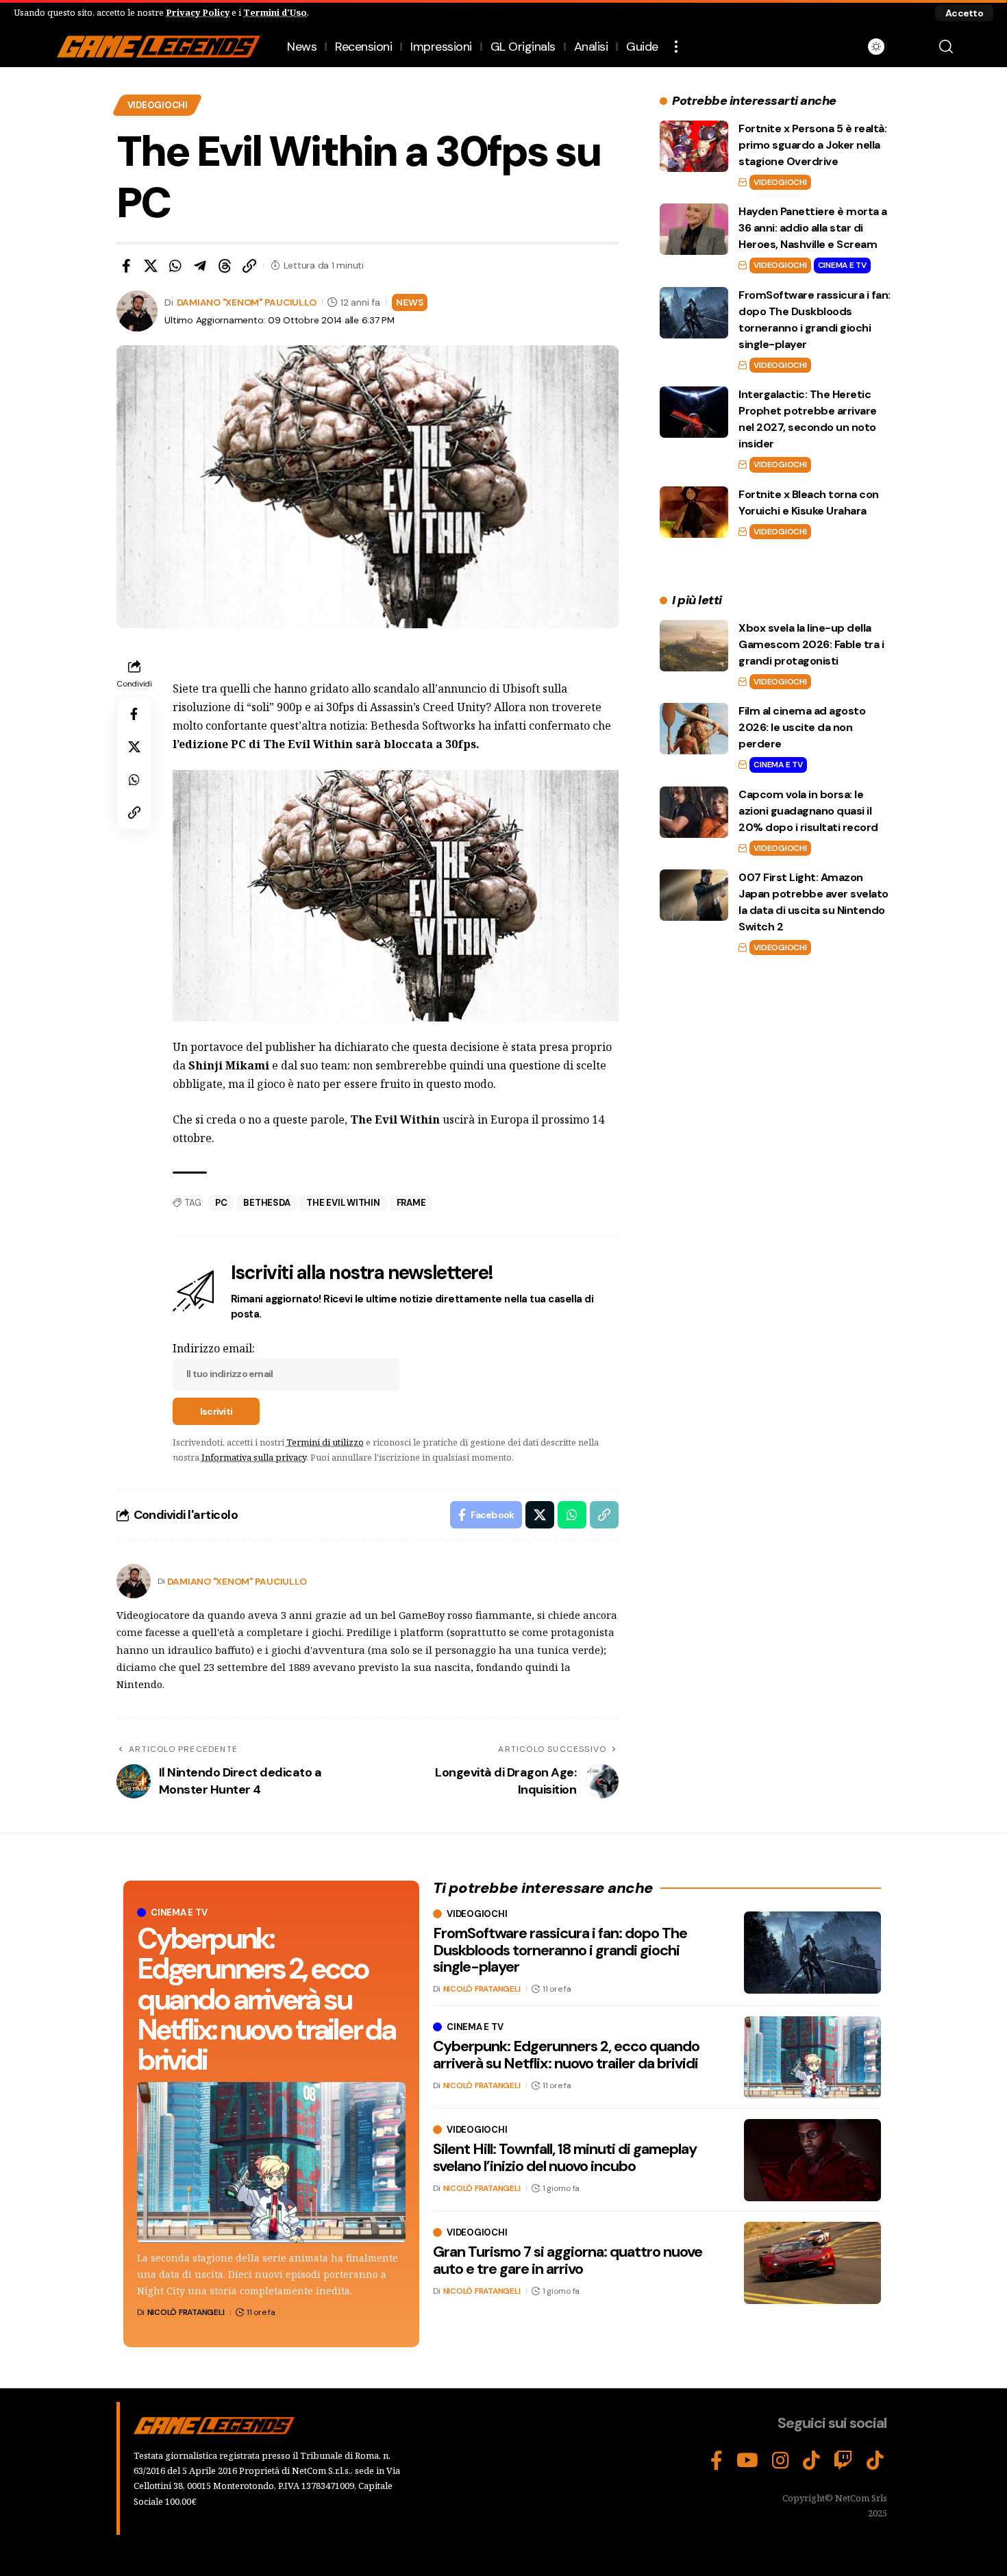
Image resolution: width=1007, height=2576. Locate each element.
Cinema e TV (842, 265)
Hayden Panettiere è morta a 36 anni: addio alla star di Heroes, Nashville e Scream (813, 228)
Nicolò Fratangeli (186, 2312)
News (409, 302)
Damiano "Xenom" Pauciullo (247, 302)
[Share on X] (151, 266)
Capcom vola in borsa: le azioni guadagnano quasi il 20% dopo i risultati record (808, 811)
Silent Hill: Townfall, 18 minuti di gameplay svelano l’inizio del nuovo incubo (565, 2157)
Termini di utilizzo (325, 1442)
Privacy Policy (198, 12)
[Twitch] (843, 2461)
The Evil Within (343, 1203)
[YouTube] (747, 2461)
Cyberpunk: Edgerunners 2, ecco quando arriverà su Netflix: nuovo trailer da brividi (266, 1999)
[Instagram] (781, 2461)
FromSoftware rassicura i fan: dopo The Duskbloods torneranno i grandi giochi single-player (560, 1949)
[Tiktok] (875, 2461)
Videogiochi (158, 105)
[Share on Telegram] (200, 266)
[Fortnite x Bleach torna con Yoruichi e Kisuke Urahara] (694, 512)
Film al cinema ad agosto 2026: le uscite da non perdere (802, 727)
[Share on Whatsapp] (175, 266)
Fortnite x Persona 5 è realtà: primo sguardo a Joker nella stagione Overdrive (812, 145)
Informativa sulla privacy (254, 1457)
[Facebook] (717, 2461)
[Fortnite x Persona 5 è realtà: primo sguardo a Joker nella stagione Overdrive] (694, 146)
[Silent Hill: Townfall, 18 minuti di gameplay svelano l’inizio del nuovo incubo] (812, 2160)
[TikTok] (811, 2461)
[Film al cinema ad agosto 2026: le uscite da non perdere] (694, 729)
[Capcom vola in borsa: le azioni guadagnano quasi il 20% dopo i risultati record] (694, 812)
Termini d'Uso (275, 12)
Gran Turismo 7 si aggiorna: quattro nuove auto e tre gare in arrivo (568, 2260)
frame (411, 1203)
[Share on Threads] (225, 266)
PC (221, 1203)
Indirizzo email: (214, 1348)
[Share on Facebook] (126, 266)
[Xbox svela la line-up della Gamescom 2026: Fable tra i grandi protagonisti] (694, 646)
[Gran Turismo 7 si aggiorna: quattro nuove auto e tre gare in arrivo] (812, 2263)
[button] (964, 13)
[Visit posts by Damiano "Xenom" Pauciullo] (134, 1581)
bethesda (266, 1203)
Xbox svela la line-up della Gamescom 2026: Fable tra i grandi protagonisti (811, 644)
